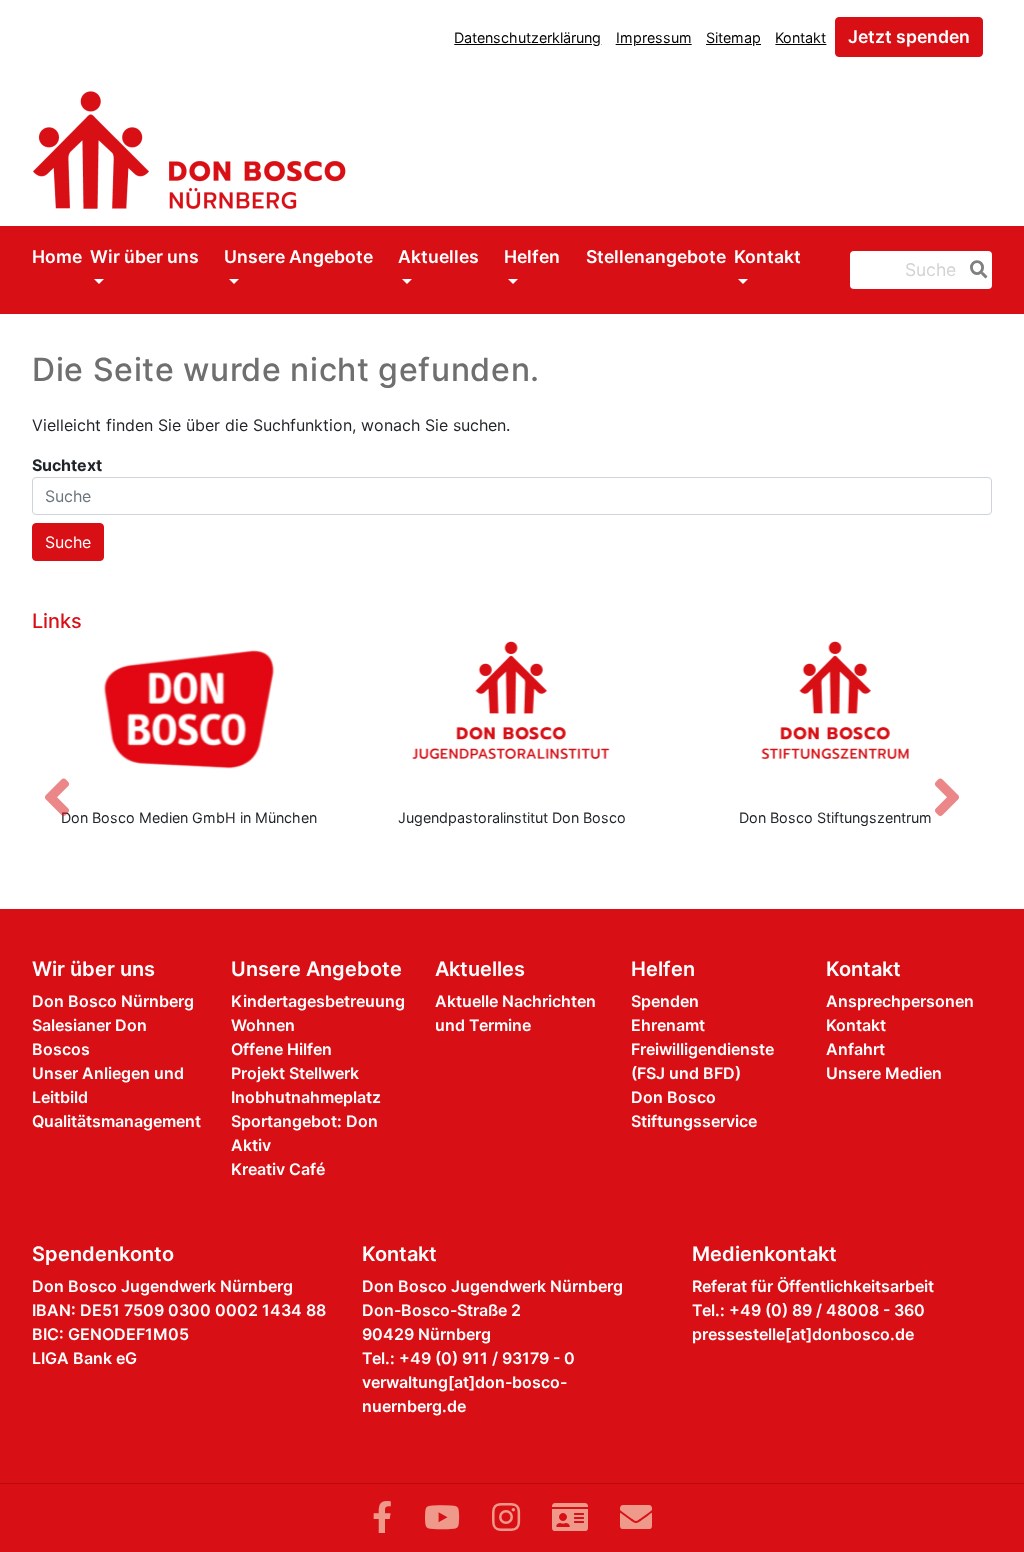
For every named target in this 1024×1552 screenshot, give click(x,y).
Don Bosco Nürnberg (113, 1001)
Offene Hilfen (281, 1049)
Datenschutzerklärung (527, 37)
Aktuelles (438, 256)
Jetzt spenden (909, 36)
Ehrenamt (668, 1025)
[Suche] (975, 270)
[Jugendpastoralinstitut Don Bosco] (511, 716)
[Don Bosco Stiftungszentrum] (835, 716)
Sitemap (733, 37)
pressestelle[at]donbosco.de (803, 1334)
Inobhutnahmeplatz (306, 1097)
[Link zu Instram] (506, 1517)
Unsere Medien (884, 1073)
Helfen (532, 256)
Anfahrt (855, 1049)
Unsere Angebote (298, 256)
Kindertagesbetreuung (318, 1001)
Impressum (654, 37)
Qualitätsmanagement (116, 1121)
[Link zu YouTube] (442, 1517)
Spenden (665, 1001)
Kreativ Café (278, 1169)
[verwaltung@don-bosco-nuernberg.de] (636, 1517)
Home (57, 256)
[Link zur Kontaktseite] (570, 1517)
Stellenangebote (656, 256)
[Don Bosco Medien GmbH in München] (188, 716)
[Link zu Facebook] (382, 1517)
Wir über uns (144, 256)
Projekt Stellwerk (295, 1073)
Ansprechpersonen (900, 1001)
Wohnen (263, 1025)
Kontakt (800, 37)
